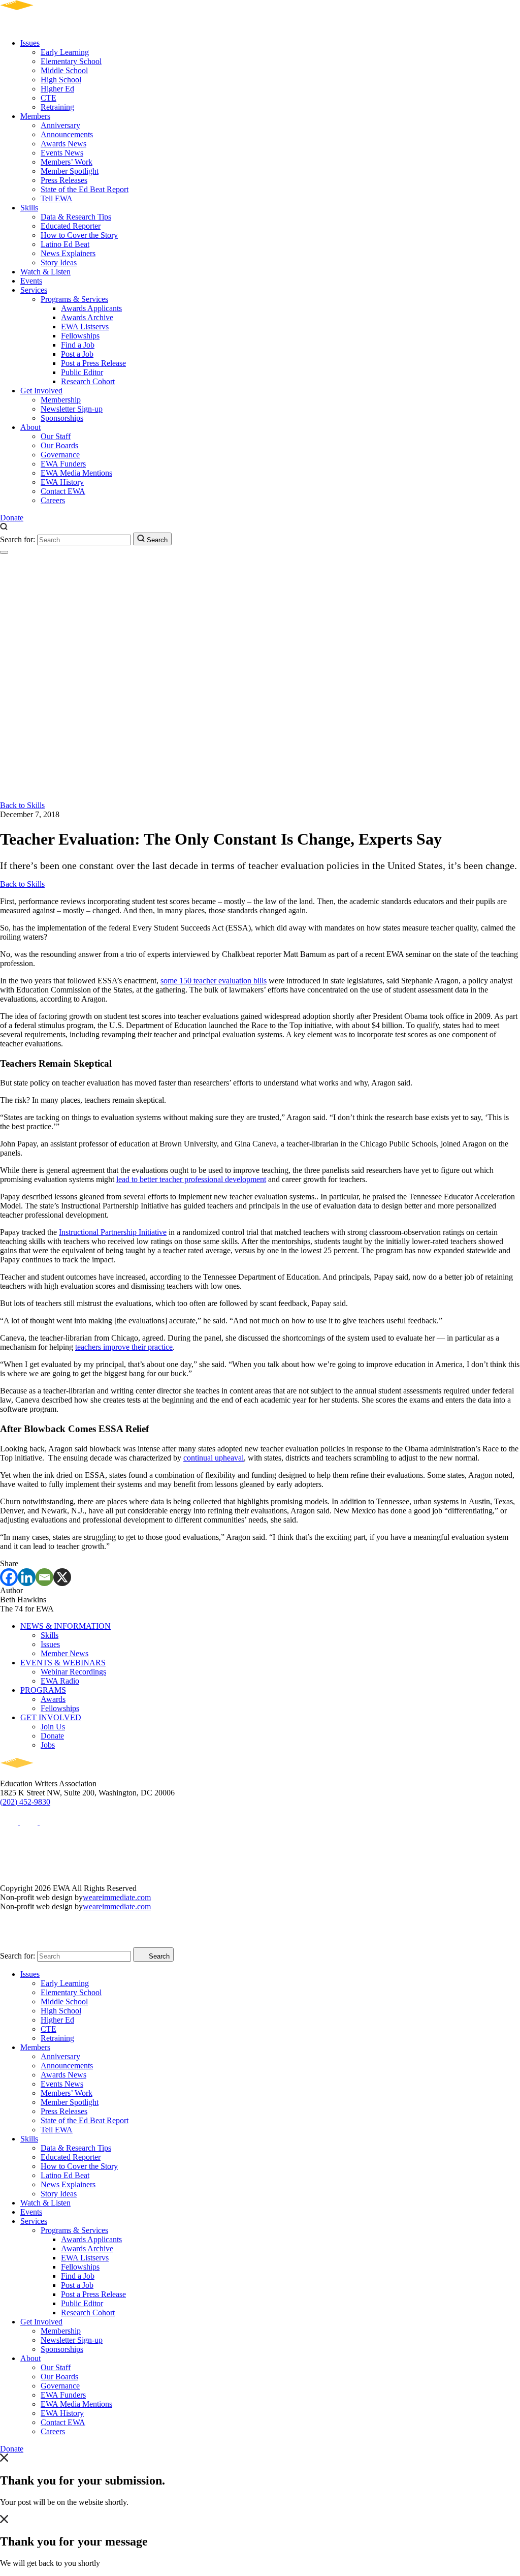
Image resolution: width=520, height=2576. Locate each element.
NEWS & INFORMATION (66, 1626)
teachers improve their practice (124, 1347)
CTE (48, 98)
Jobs (48, 1745)
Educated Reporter (71, 226)
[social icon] (10, 1822)
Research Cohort (88, 381)
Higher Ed (57, 89)
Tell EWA (57, 198)
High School (61, 80)
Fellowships (80, 336)
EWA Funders (63, 464)
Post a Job (77, 354)
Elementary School (71, 61)
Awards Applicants (91, 308)
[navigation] (4, 552)
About (30, 427)
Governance (60, 455)
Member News (64, 1653)
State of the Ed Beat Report (85, 189)
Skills (29, 208)
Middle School (64, 70)
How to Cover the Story (79, 235)
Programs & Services (74, 299)
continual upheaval (214, 1458)
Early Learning (65, 52)
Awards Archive (87, 317)
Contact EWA (63, 491)
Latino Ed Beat (65, 244)
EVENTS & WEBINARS (63, 1663)
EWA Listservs (85, 327)
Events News (62, 153)
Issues (30, 43)
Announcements (67, 134)
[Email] (44, 1577)
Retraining (57, 107)
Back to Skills (22, 805)
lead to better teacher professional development (191, 1179)
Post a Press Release (93, 363)
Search (156, 540)
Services (34, 290)
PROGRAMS (43, 1690)
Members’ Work (67, 162)
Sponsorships (62, 418)
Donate (12, 518)
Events (31, 281)
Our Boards (59, 445)
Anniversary (60, 125)
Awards (53, 1699)
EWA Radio (60, 1681)
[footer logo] (46, 1774)
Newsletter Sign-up (72, 409)
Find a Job (78, 345)
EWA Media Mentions (76, 473)
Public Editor (82, 372)
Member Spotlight (70, 171)
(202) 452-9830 (25, 1802)
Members (35, 116)
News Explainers (68, 253)
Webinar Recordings (73, 1672)
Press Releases (64, 180)
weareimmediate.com (117, 1897)
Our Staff (56, 436)
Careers (53, 500)
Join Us (53, 1727)
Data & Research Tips (76, 217)
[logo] (46, 26)
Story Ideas (59, 262)
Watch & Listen (45, 272)
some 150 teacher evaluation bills (214, 981)
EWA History (62, 482)
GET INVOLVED (51, 1717)
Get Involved (41, 391)
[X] (62, 1577)
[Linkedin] (27, 1577)
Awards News (63, 144)
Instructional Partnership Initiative (113, 1232)
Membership (61, 400)
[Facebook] (9, 1577)
